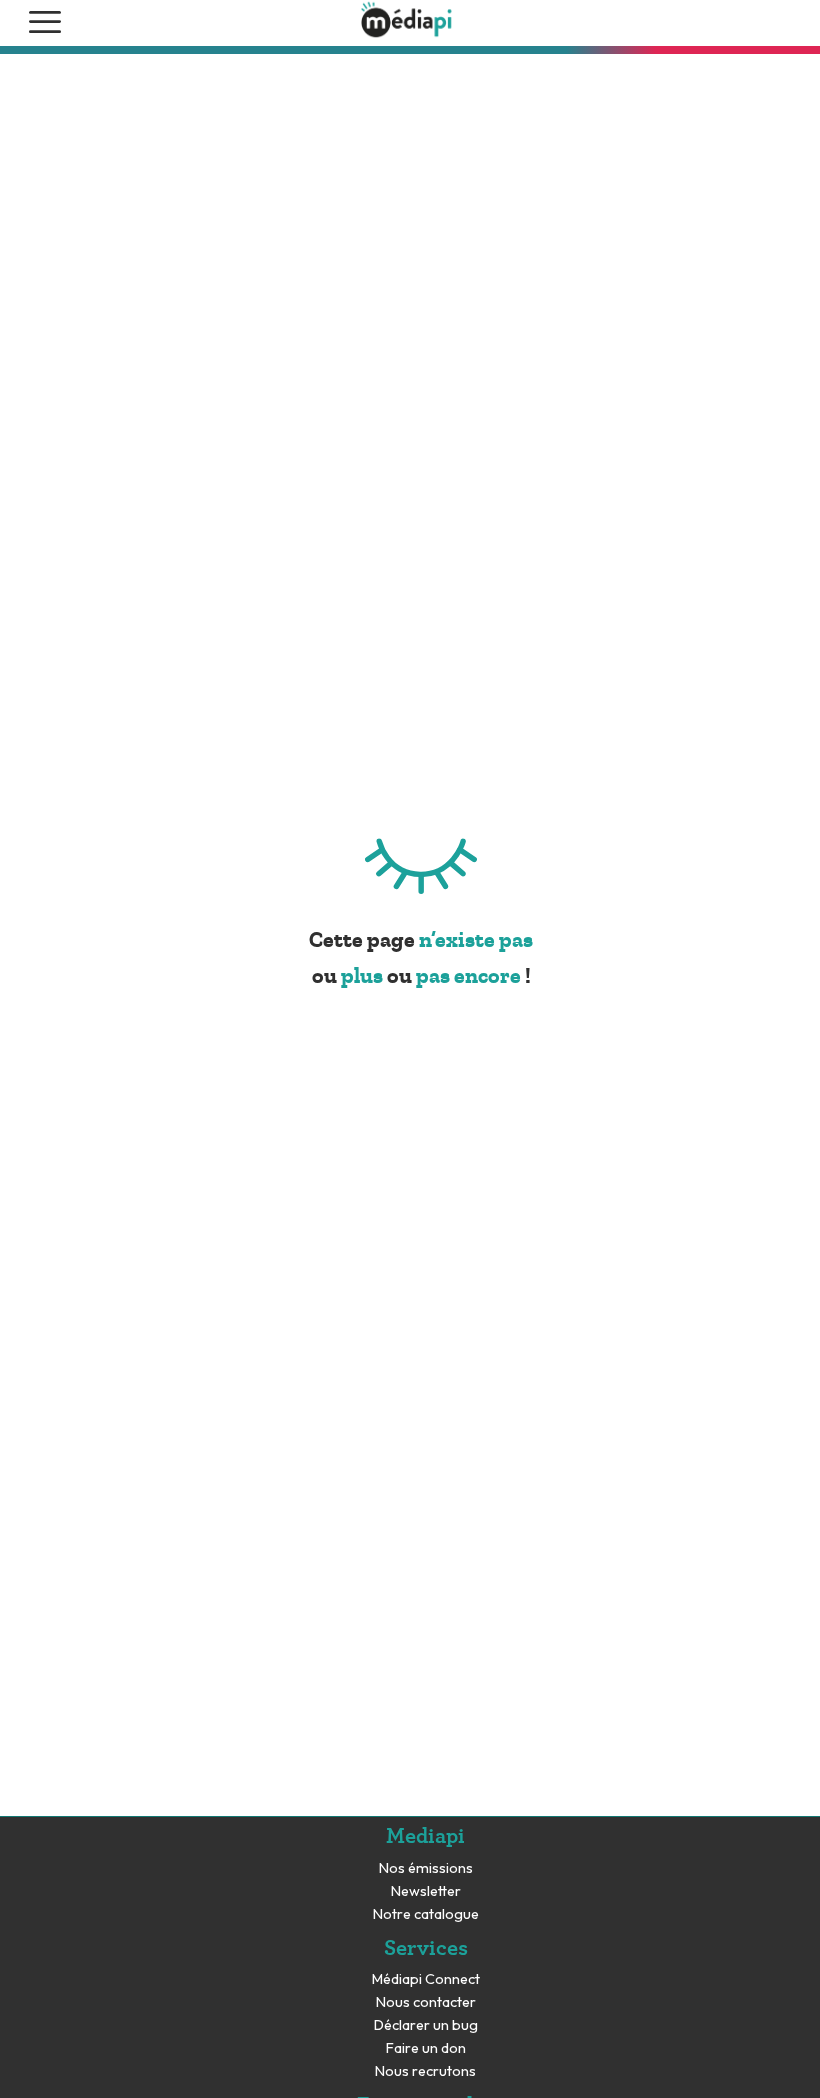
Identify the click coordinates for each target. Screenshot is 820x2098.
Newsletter (426, 1891)
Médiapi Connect (426, 1979)
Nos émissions (426, 1868)
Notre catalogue (426, 1914)
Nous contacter (426, 2002)
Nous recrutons (425, 2071)
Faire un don (426, 2048)
